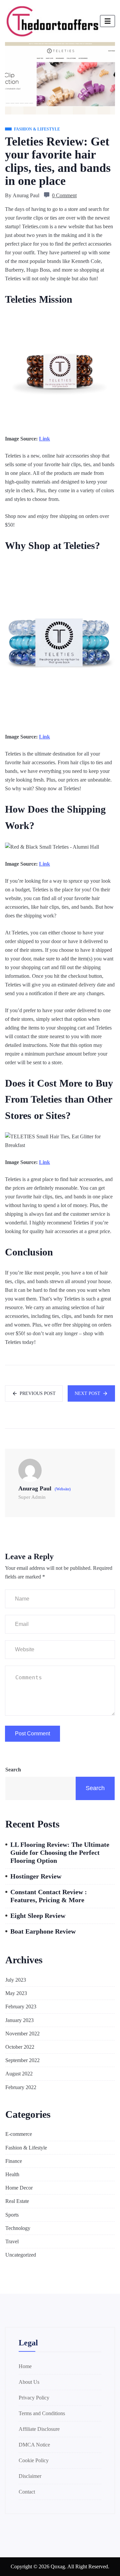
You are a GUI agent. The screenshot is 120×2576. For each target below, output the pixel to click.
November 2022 (22, 2034)
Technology (18, 2228)
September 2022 (22, 2060)
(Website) (63, 1489)
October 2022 (20, 2047)
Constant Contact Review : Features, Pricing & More (49, 1896)
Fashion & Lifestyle (26, 2148)
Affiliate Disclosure (39, 2429)
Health (12, 2174)
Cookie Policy (34, 2460)
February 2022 (21, 2087)
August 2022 (19, 2074)
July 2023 (16, 1980)
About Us (29, 2382)
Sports (12, 2215)
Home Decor (19, 2188)
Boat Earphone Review (43, 1931)
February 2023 (21, 2007)
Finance (14, 2161)
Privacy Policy (34, 2398)
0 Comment (64, 195)
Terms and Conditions (42, 2413)
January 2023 (19, 2020)
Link (44, 439)
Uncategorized (21, 2255)
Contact (27, 2492)
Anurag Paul (26, 195)
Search (13, 1770)
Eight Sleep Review (38, 1916)
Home (25, 2366)
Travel (12, 2241)
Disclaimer (30, 2476)
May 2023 (16, 1993)
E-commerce (19, 2134)
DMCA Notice (34, 2445)
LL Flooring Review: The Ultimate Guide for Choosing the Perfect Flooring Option (60, 1852)
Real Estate (17, 2201)
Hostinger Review (36, 1876)
